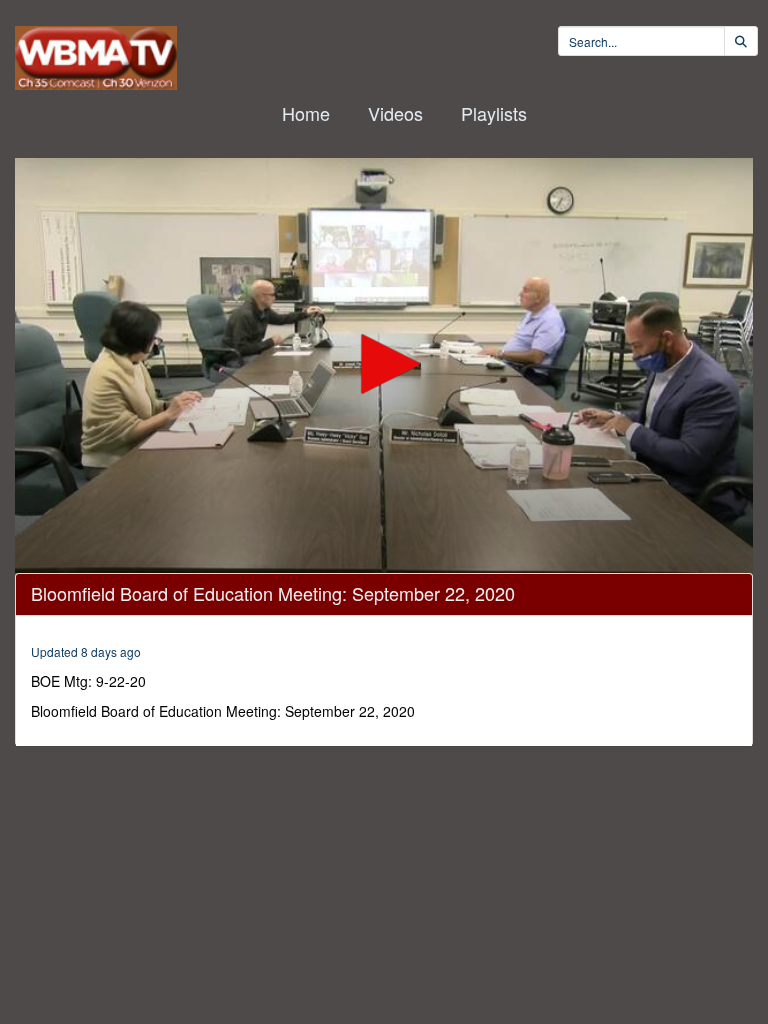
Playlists (494, 113)
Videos (395, 113)
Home (306, 113)
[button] (384, 364)
